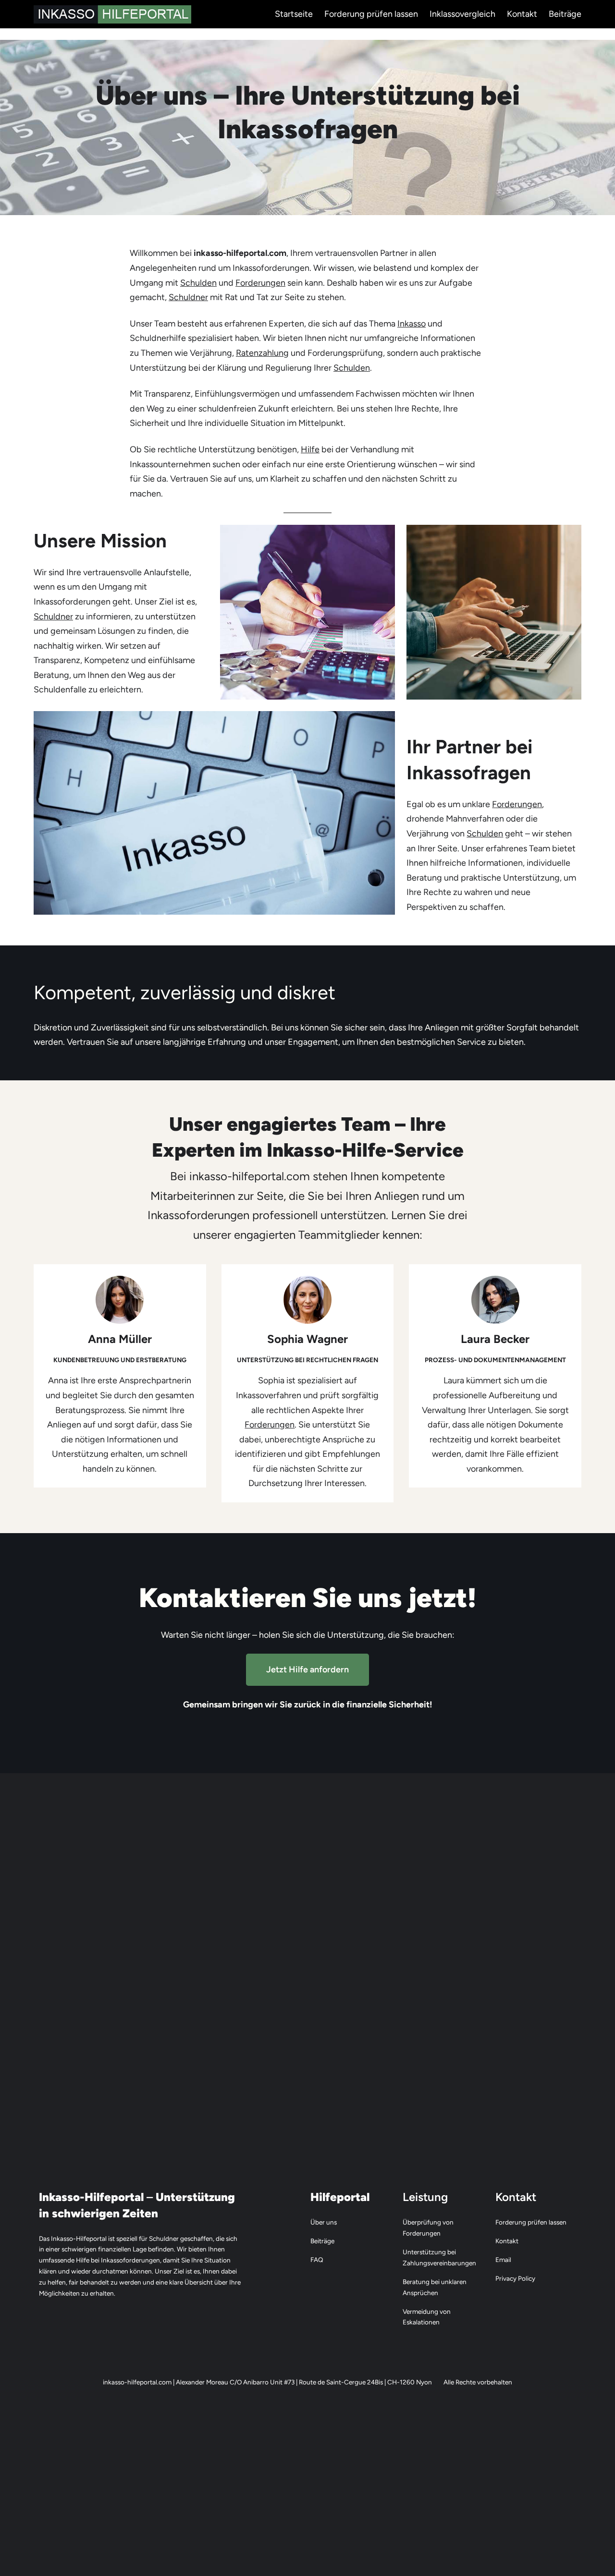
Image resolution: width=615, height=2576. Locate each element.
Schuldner (188, 297)
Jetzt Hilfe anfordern (307, 1669)
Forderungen (260, 283)
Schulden (198, 283)
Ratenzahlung (262, 353)
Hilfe (310, 449)
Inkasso (412, 324)
